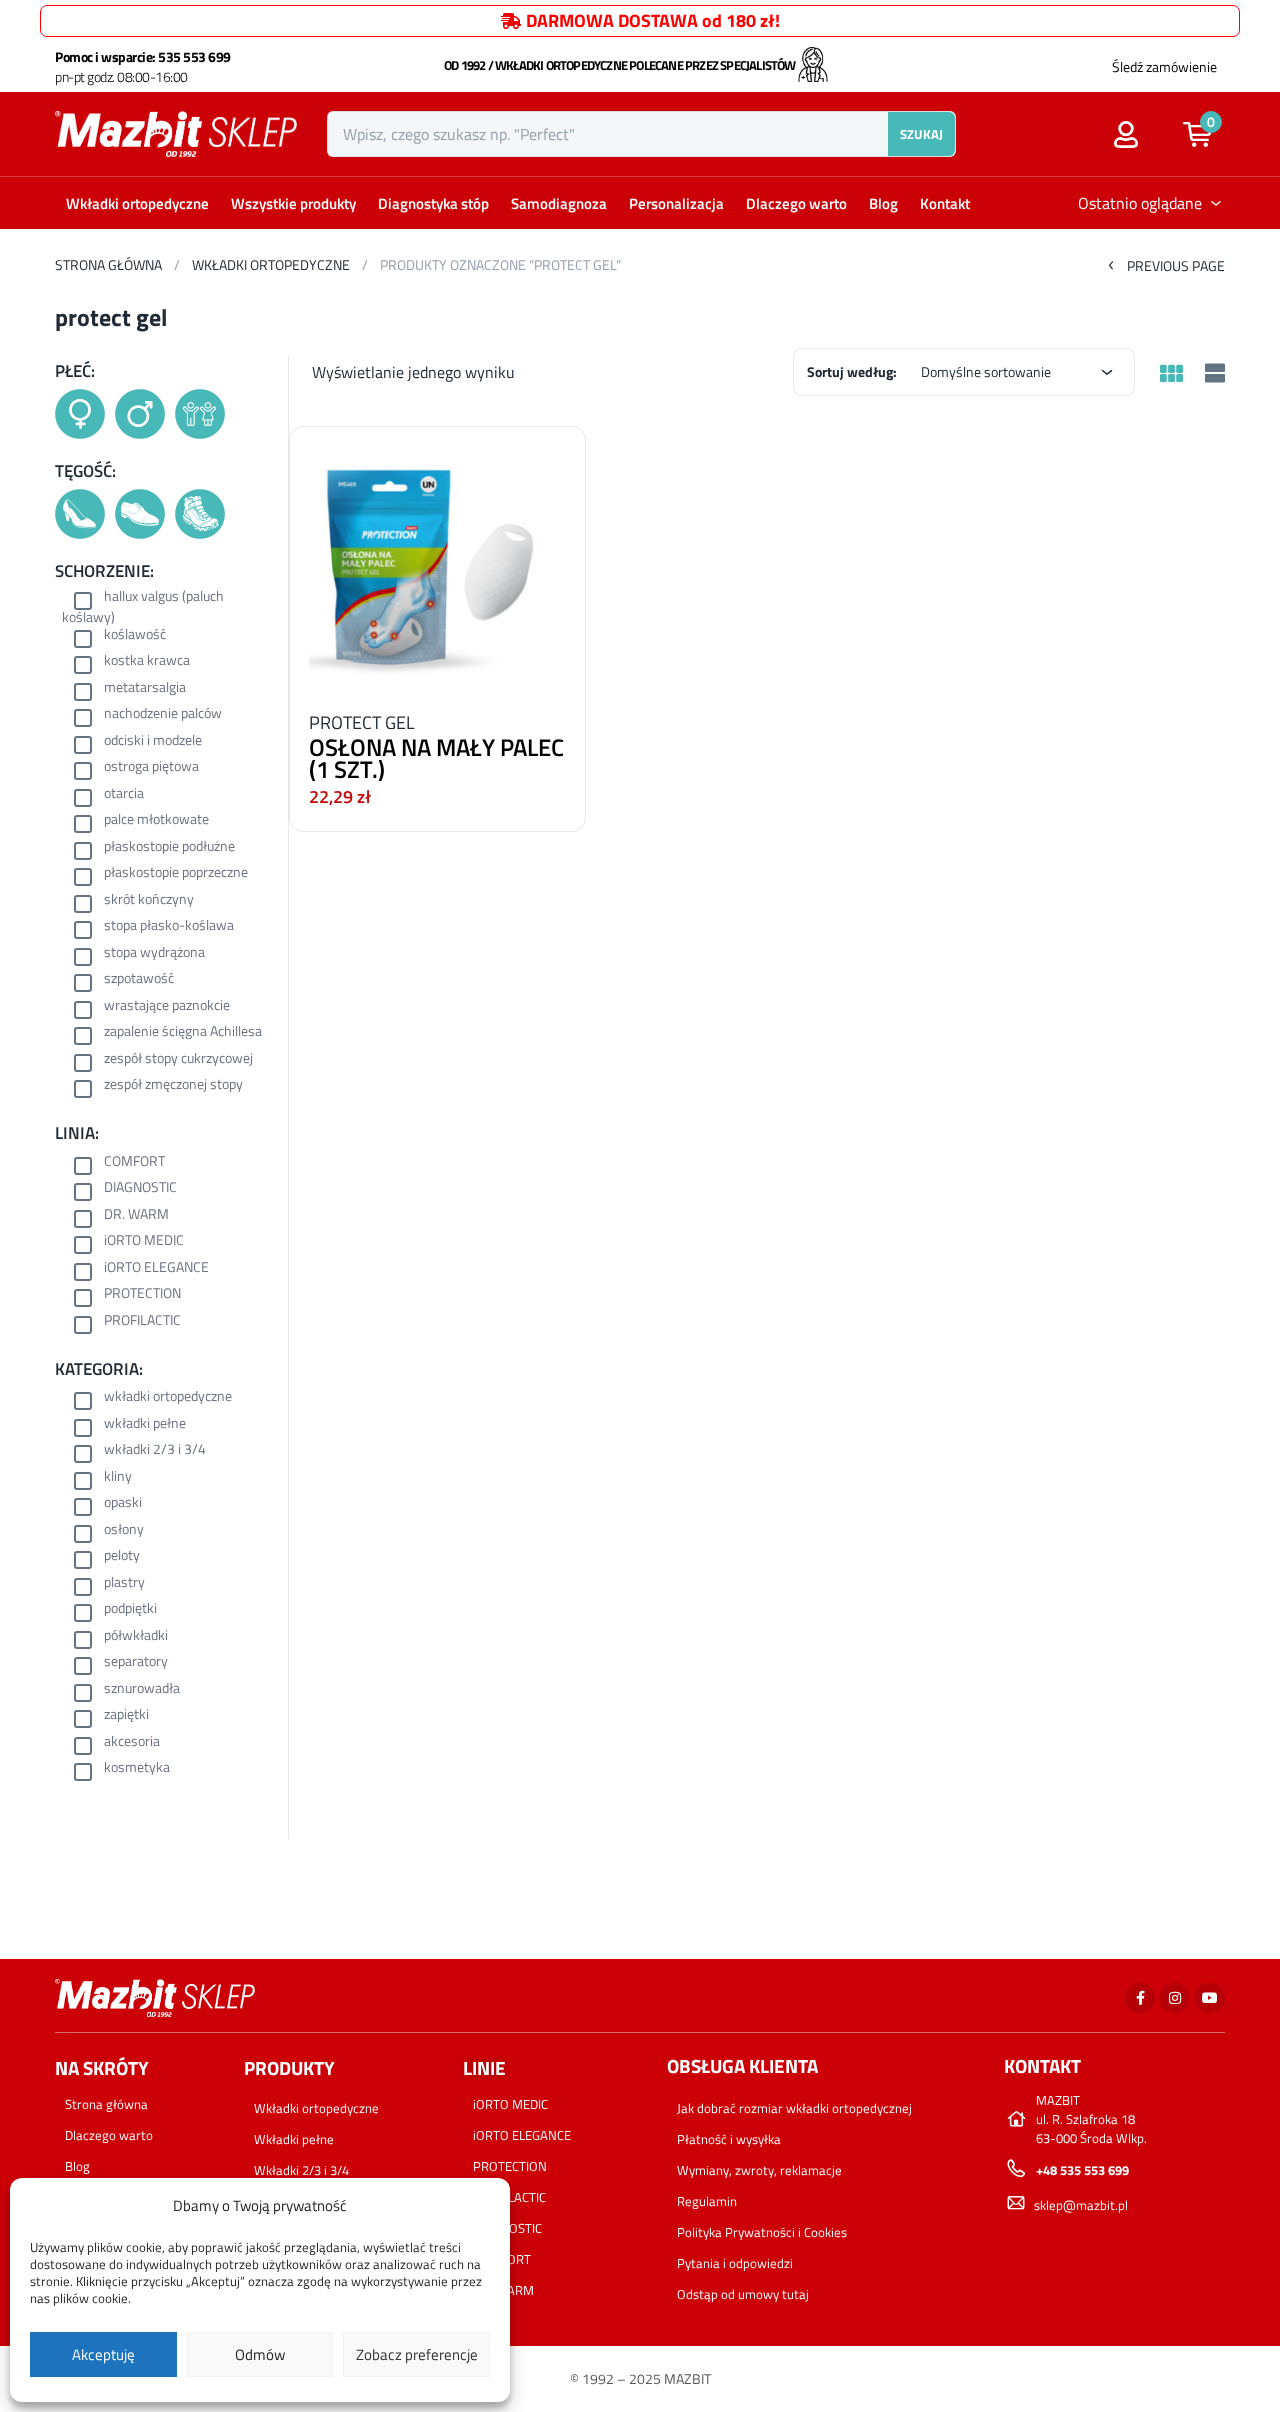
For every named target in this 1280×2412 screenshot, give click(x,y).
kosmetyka (137, 1768)
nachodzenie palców (163, 714)
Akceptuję (103, 2354)
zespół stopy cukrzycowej (178, 1059)
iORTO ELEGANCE (156, 1268)
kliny (118, 1477)
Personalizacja (676, 203)
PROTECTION (142, 1294)
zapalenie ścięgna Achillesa (183, 1032)
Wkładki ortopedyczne (137, 203)
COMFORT (134, 1162)
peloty (122, 1556)
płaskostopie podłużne (169, 847)
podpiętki (130, 1609)
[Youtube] (1209, 1998)
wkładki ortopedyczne (168, 1397)
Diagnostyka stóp (433, 203)
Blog (883, 203)
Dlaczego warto (796, 203)
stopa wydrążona (154, 953)
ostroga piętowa (151, 767)
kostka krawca (147, 661)
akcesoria (132, 1742)
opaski (123, 1503)
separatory (136, 1662)
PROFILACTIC (142, 1321)
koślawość (135, 635)
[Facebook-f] (1140, 1998)
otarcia (124, 794)
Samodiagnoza (559, 203)
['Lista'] (1212, 375)
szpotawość (139, 979)
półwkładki (136, 1636)
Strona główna (108, 264)
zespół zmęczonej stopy (173, 1085)
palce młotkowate (156, 820)
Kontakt (945, 203)
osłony (124, 1530)
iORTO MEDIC (144, 1241)
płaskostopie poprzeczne (176, 873)
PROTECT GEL (362, 722)
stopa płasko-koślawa (169, 926)
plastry (124, 1583)
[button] (1207, 134)
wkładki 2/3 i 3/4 (155, 1450)
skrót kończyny (149, 900)
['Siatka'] (1171, 374)
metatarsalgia (145, 688)
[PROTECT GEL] (437, 563)
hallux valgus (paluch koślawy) (143, 606)
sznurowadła (142, 1689)
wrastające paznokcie (167, 1006)
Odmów (260, 2354)
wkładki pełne (145, 1424)
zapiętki (126, 1715)
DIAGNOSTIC (140, 1188)
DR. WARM (136, 1215)
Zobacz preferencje (417, 2354)
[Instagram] (1174, 1998)
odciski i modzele (153, 741)
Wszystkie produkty (293, 203)
